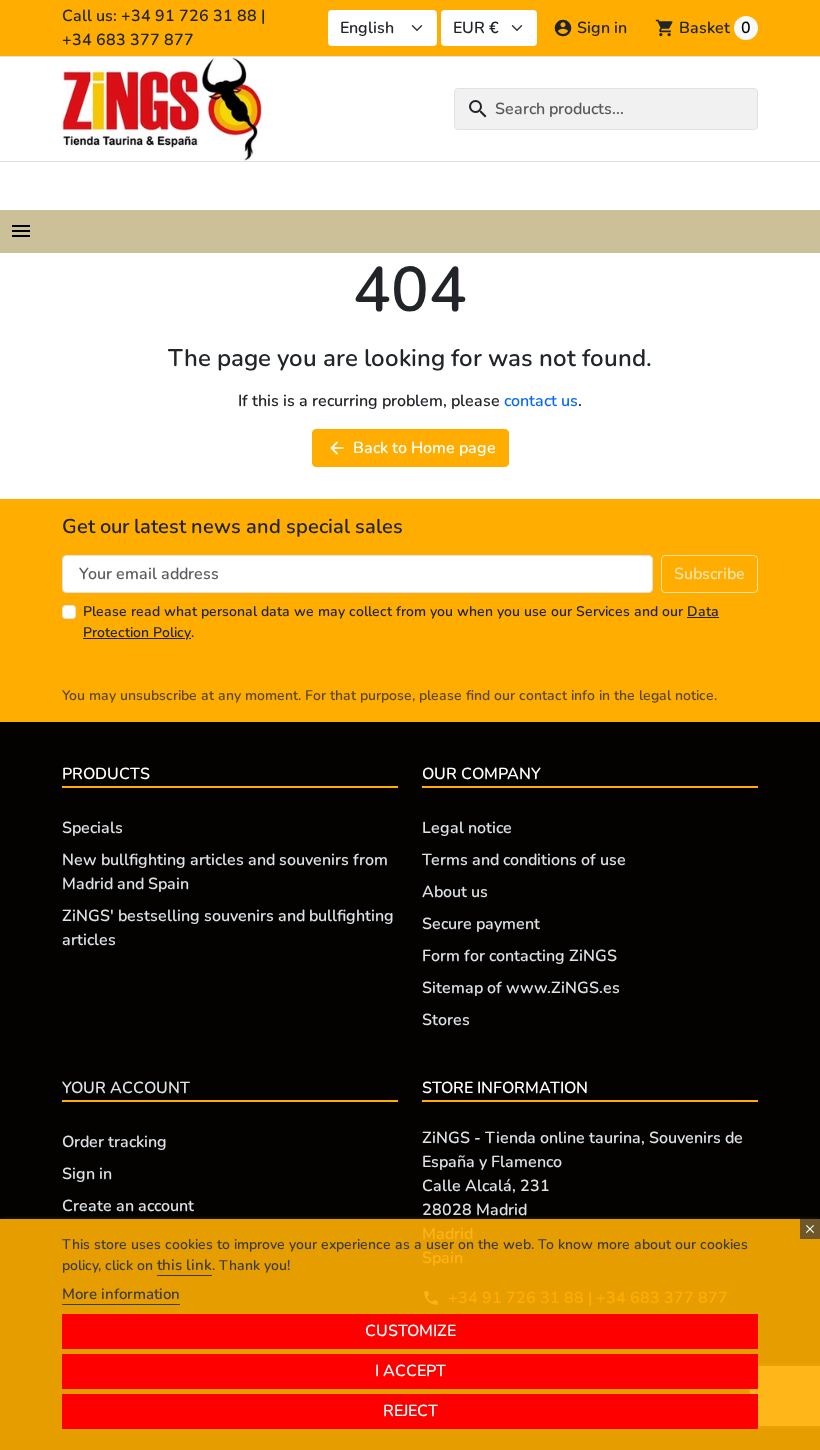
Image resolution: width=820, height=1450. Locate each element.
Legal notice (467, 828)
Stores (446, 1020)
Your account (126, 1088)
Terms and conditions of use (524, 860)
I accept (410, 1371)
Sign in (87, 1174)
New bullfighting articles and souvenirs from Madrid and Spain (225, 872)
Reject (410, 1411)
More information (121, 1294)
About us (455, 892)
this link (184, 1265)
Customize (410, 1331)
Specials (92, 828)
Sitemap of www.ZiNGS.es (521, 988)
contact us (541, 401)
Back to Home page (411, 448)
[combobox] (606, 109)
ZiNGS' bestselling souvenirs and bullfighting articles (228, 928)
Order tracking (114, 1142)
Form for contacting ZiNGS (519, 956)
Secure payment (481, 924)
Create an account (128, 1206)
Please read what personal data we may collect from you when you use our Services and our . (401, 622)
